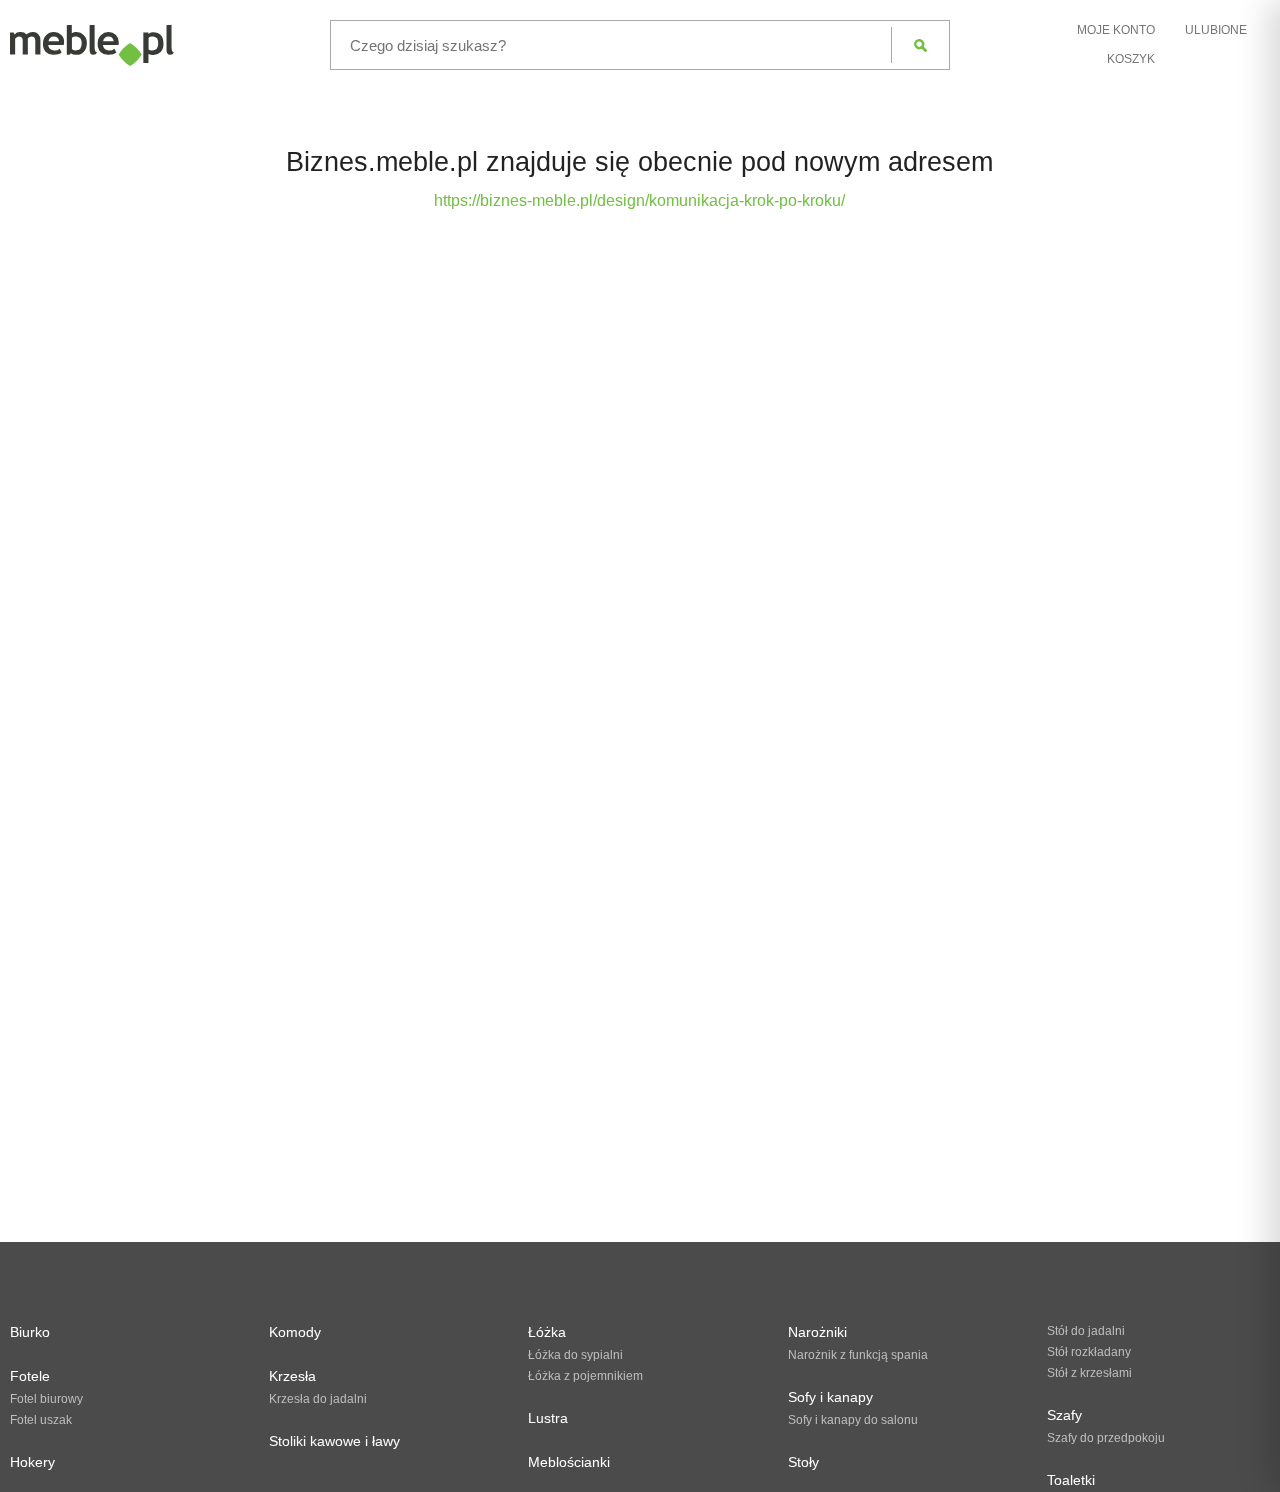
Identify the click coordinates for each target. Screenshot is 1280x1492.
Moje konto (1116, 30)
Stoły (803, 1462)
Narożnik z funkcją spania (858, 1355)
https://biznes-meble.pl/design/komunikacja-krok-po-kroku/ (639, 200)
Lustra (548, 1418)
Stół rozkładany (1089, 1352)
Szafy (1064, 1415)
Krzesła (292, 1376)
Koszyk (1131, 59)
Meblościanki (569, 1462)
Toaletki (1071, 1480)
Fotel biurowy (46, 1399)
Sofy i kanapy (830, 1397)
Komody (295, 1332)
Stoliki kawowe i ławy (334, 1441)
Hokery (32, 1462)
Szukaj (920, 45)
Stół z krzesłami (1089, 1373)
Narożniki (817, 1332)
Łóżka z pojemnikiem (585, 1376)
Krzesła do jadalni (318, 1399)
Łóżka (547, 1332)
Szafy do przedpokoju (1106, 1438)
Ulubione (1216, 30)
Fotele (30, 1376)
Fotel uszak (41, 1420)
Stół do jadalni (1086, 1331)
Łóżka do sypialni (575, 1355)
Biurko (30, 1332)
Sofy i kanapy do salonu (853, 1420)
